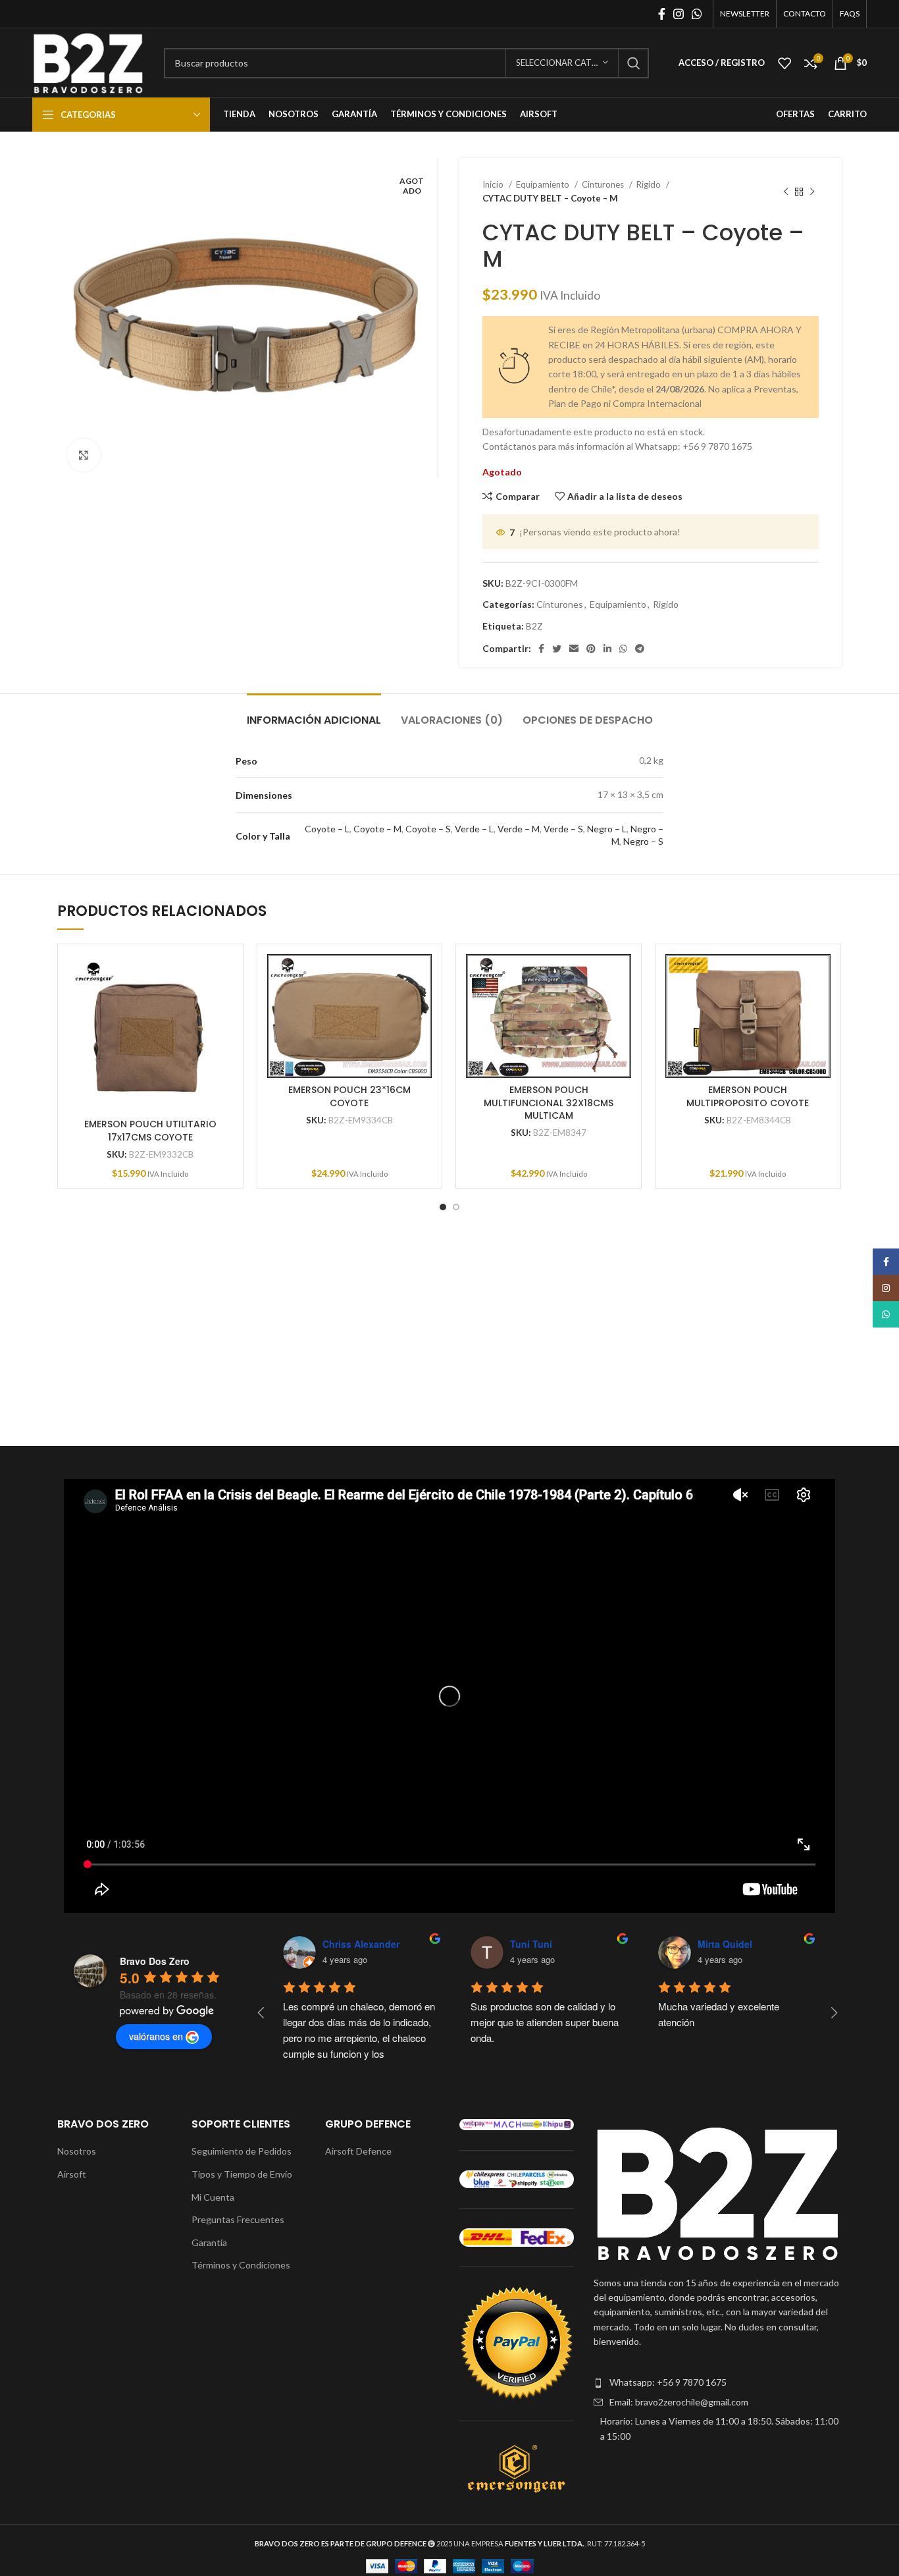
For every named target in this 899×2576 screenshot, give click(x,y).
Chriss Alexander (361, 1944)
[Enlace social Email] (574, 649)
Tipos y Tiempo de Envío (242, 2174)
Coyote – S (428, 829)
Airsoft (72, 2174)
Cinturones (604, 184)
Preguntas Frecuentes (238, 2219)
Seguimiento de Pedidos (242, 2151)
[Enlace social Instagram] (679, 14)
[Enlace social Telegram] (640, 649)
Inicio (494, 184)
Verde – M (519, 829)
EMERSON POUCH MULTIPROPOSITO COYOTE (748, 1096)
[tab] (314, 713)
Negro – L (607, 829)
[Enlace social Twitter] (557, 649)
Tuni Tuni (531, 1944)
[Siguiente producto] (812, 192)
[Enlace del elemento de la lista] (718, 2382)
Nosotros (77, 2151)
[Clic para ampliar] (84, 455)
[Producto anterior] (786, 192)
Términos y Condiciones (241, 2265)
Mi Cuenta (213, 2197)
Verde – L (474, 829)
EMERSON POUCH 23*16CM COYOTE (349, 1096)
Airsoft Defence (358, 2151)
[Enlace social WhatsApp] (697, 14)
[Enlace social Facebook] (662, 14)
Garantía (209, 2242)
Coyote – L (327, 829)
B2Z (534, 626)
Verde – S (563, 829)
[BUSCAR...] (634, 63)
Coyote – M (377, 829)
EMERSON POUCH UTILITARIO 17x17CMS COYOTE (150, 1131)
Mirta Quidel (725, 1944)
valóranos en (156, 2036)
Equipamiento (544, 184)
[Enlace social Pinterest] (591, 649)
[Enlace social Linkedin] (607, 649)
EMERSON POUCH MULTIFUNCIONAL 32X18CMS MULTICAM (549, 1103)
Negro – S (643, 841)
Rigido (650, 184)
